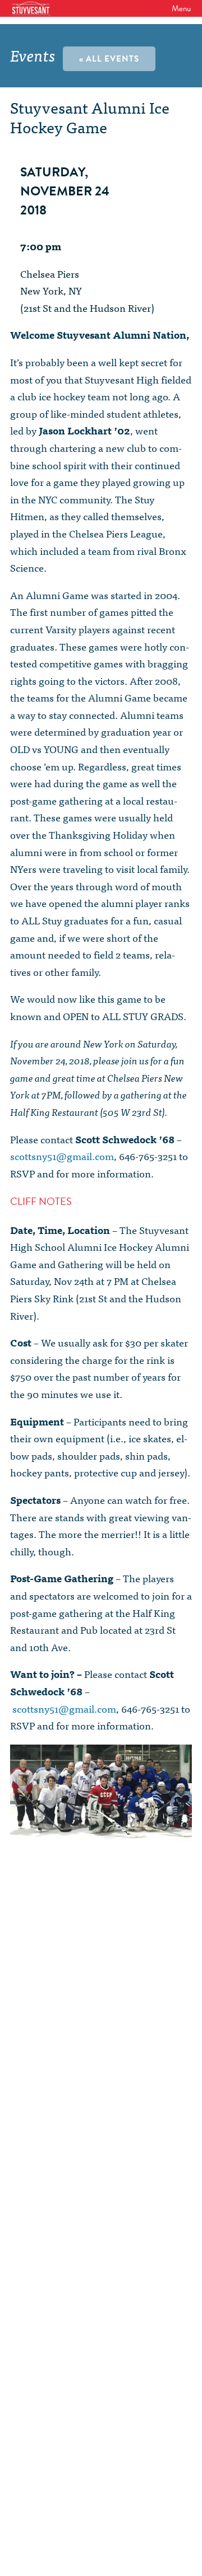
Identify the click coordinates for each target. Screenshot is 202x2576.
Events (33, 55)
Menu (181, 8)
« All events (109, 59)
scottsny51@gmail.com (62, 1156)
